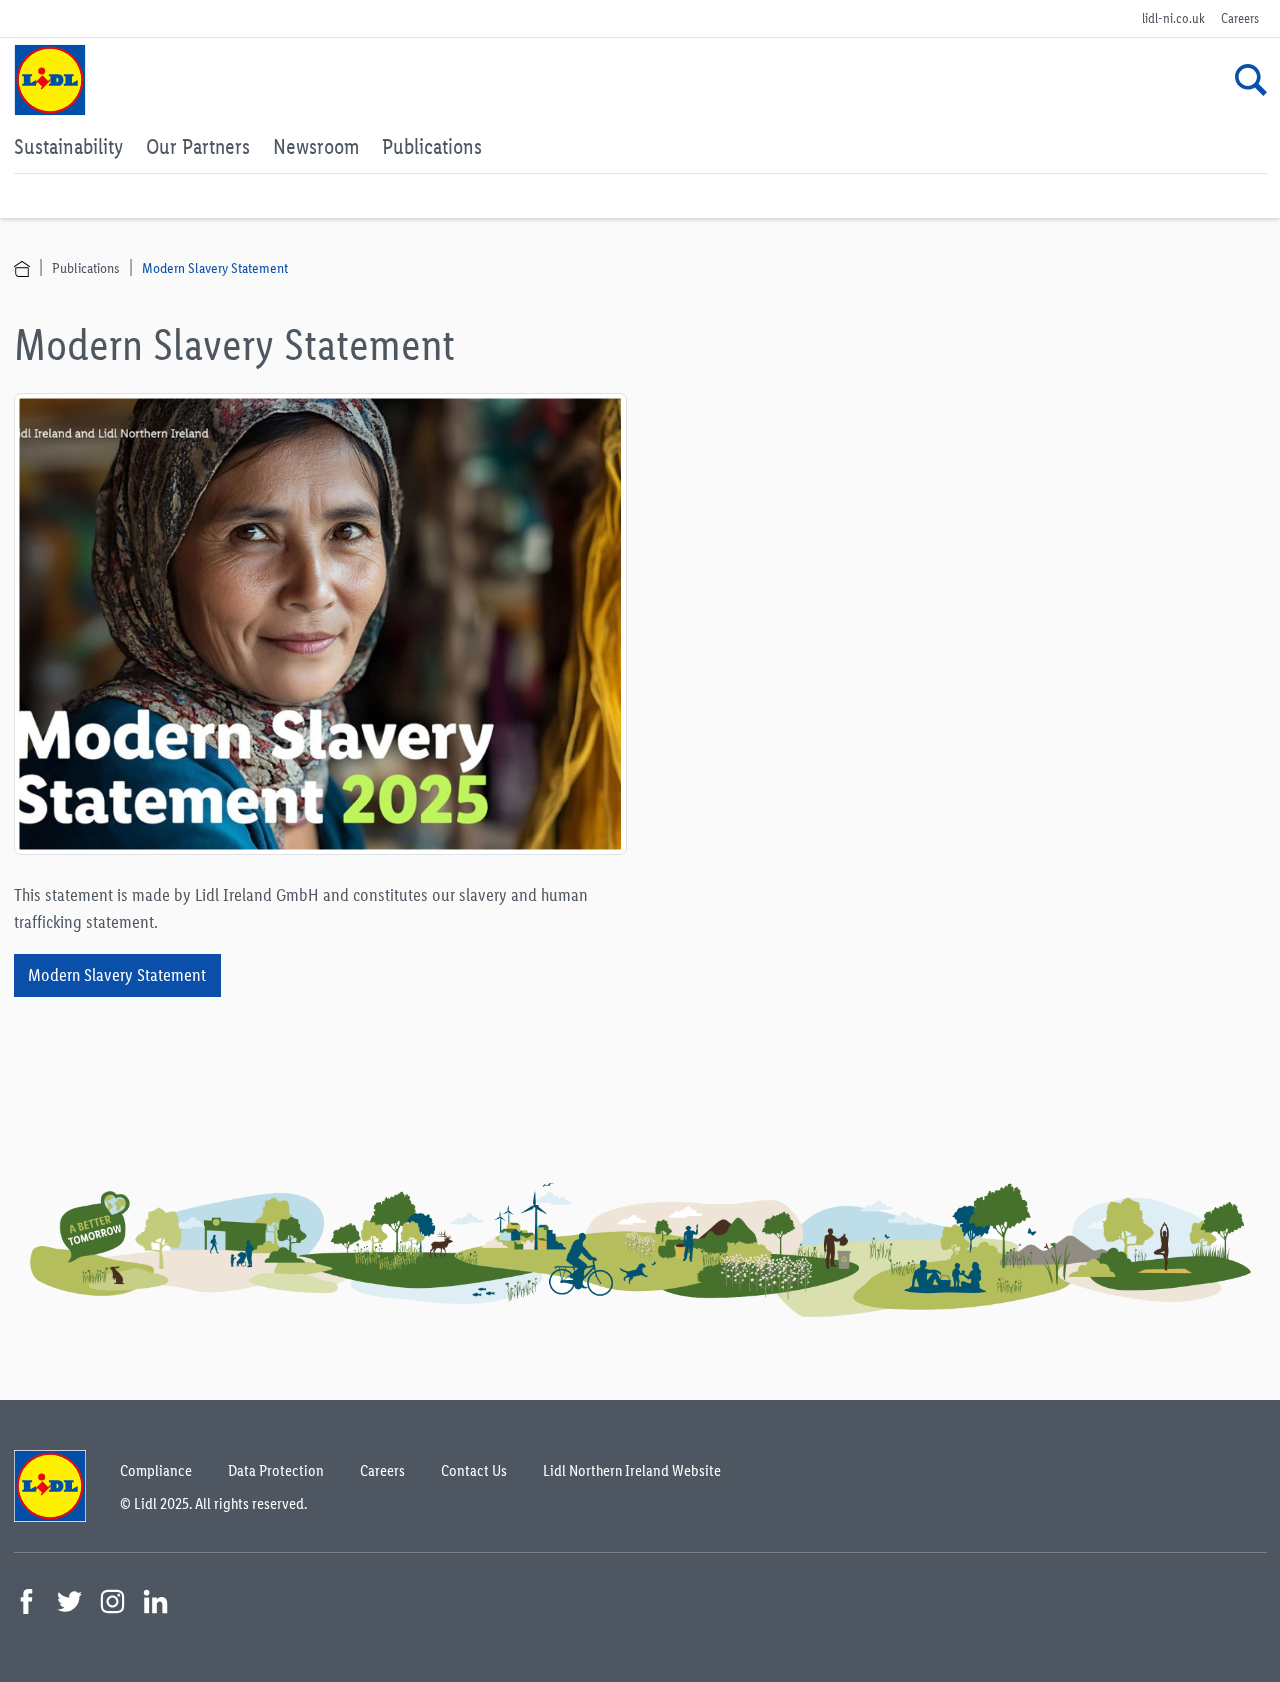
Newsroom (316, 146)
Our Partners (198, 146)
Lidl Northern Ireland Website (632, 1470)
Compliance (156, 1470)
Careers (1240, 18)
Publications (432, 146)
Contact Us (474, 1470)
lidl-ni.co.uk (1173, 18)
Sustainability (68, 146)
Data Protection (276, 1470)
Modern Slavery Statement (215, 267)
